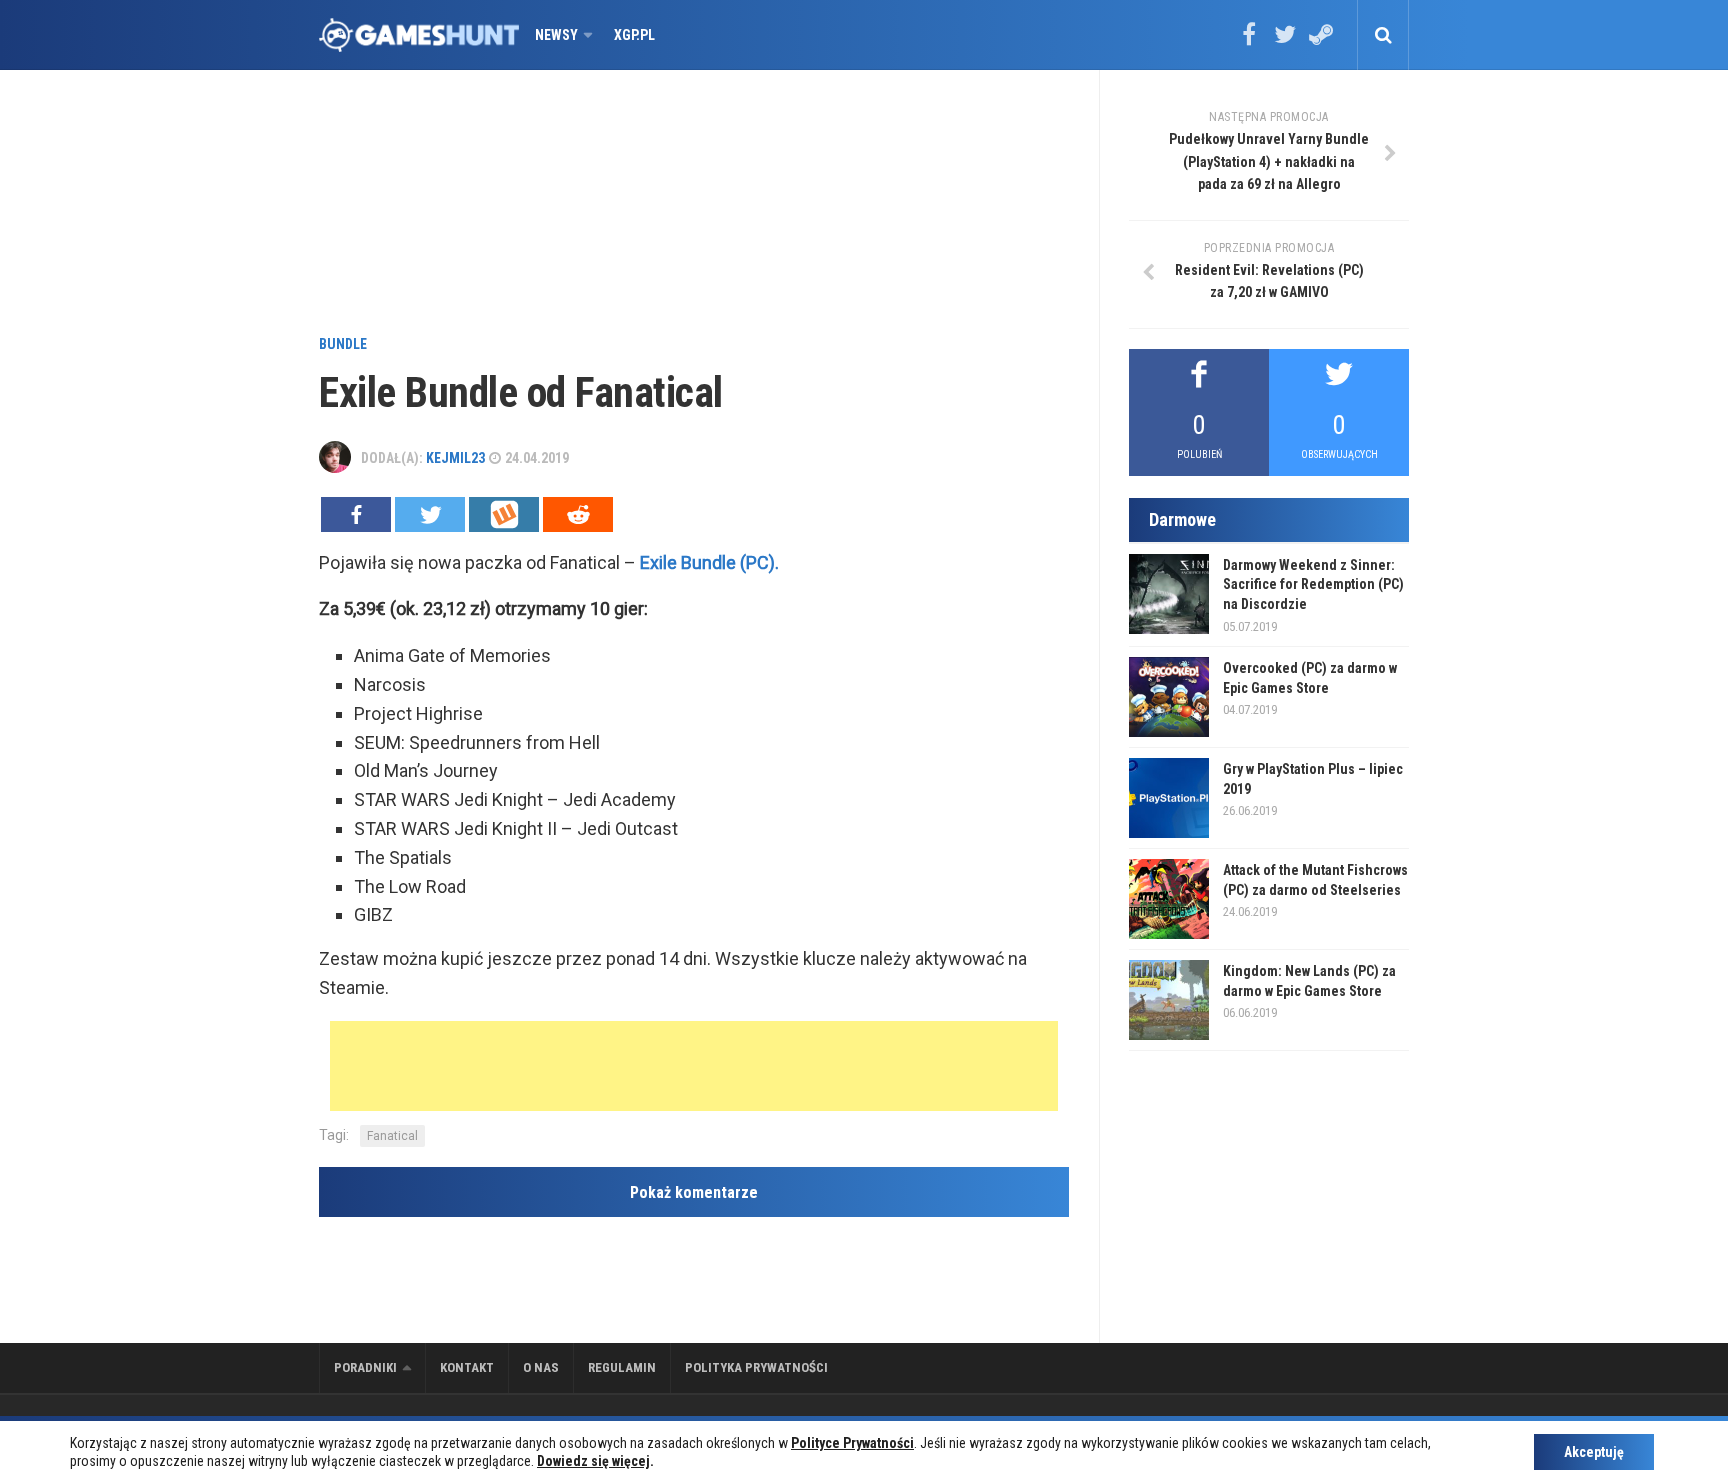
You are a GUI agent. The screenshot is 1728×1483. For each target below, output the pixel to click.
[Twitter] (1285, 41)
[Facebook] (1249, 41)
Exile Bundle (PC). (709, 562)
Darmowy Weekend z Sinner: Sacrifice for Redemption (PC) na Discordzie (1313, 584)
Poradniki (365, 1367)
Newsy (556, 35)
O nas (541, 1367)
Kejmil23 (455, 458)
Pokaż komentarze (694, 1192)
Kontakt (467, 1367)
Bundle (343, 344)
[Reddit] (578, 514)
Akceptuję (1594, 1452)
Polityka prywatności (756, 1367)
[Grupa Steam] (1321, 41)
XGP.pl (634, 35)
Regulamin (622, 1367)
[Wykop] (504, 514)
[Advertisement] (694, 205)
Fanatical (392, 1136)
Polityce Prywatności (852, 1443)
